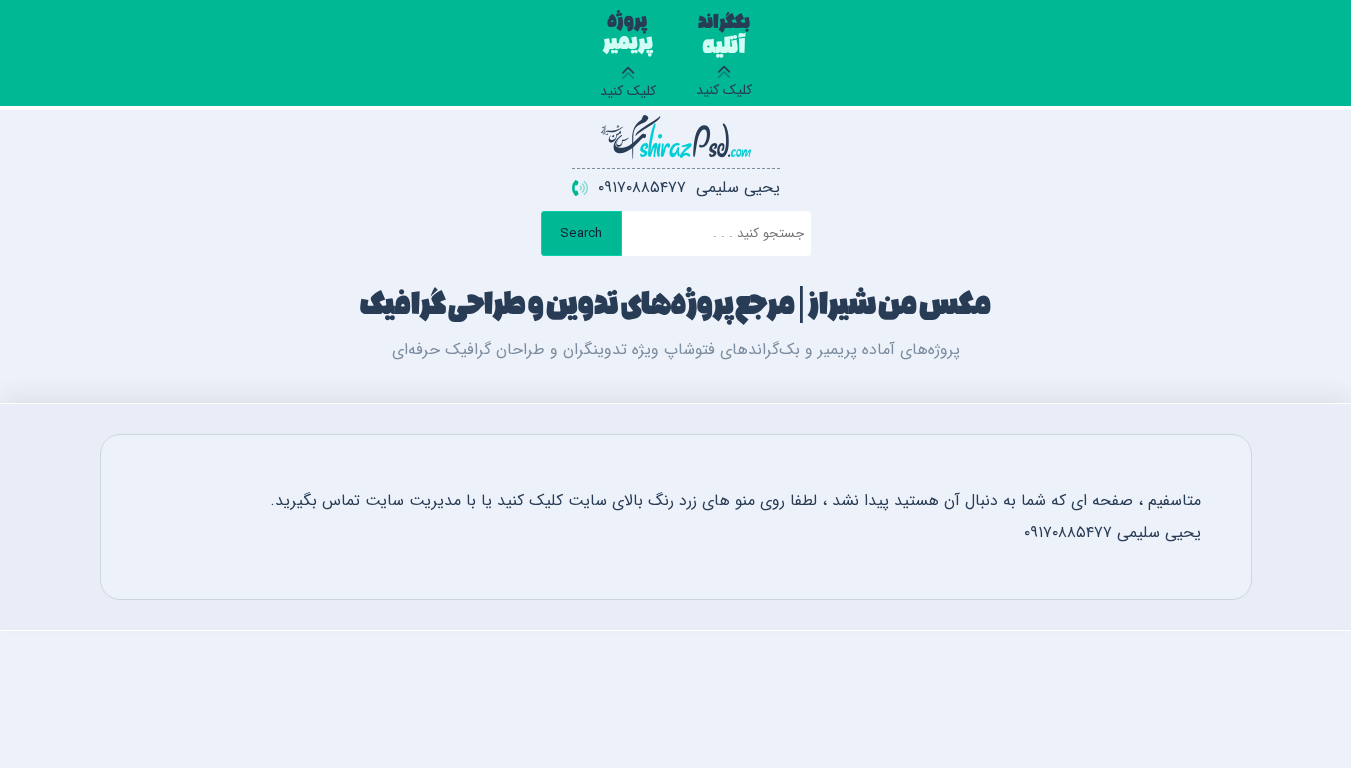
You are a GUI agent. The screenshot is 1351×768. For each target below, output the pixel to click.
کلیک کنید (724, 59)
